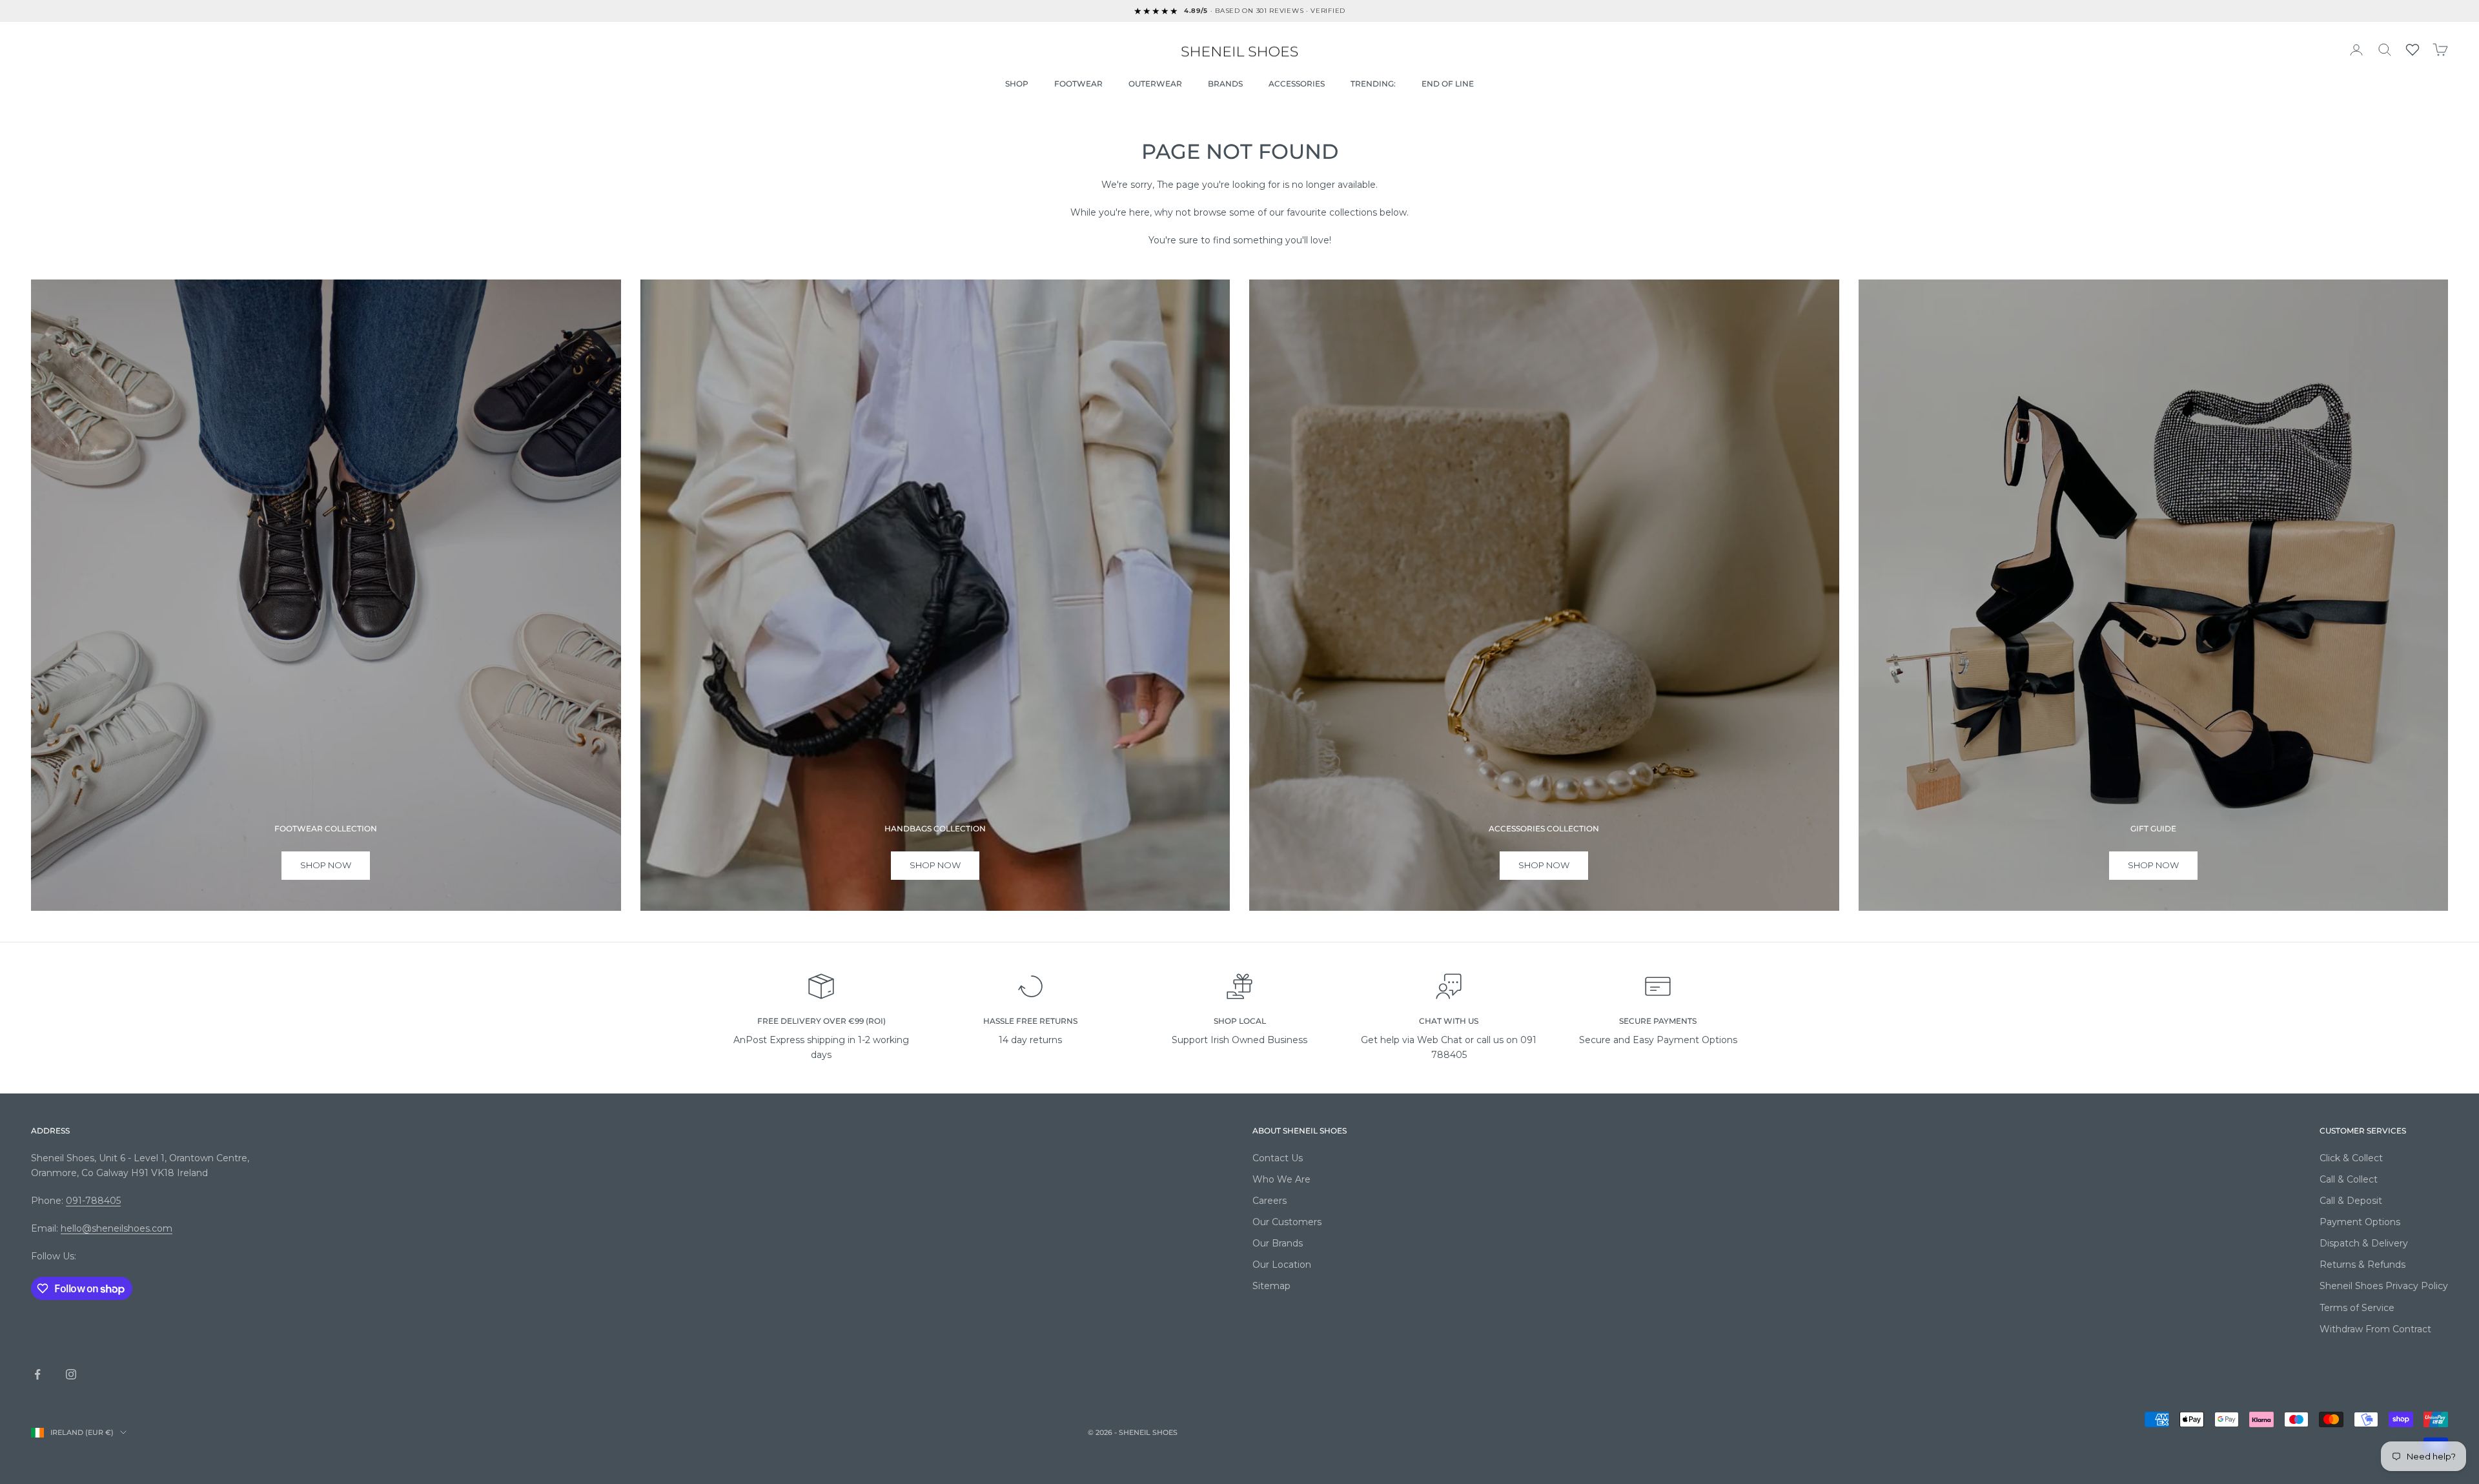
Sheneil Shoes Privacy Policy (2384, 1286)
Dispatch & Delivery (2364, 1243)
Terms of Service (2357, 1308)
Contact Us (1278, 1158)
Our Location (1282, 1265)
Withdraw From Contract (2375, 1329)
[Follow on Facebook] (37, 1374)
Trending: (1373, 84)
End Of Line (1448, 84)
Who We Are (1281, 1179)
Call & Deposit (2351, 1201)
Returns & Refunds (2362, 1265)
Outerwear (1155, 84)
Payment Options (2360, 1222)
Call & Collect (2349, 1179)
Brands (1225, 84)
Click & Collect (2351, 1158)
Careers (1270, 1201)
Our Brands (1278, 1243)
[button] (2413, 50)
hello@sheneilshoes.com (117, 1228)
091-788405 (93, 1201)
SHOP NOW (1544, 865)
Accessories (1297, 84)
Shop (1017, 84)
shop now (326, 865)
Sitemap (1271, 1286)
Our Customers (1287, 1222)
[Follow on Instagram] (71, 1374)
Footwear (1078, 84)
